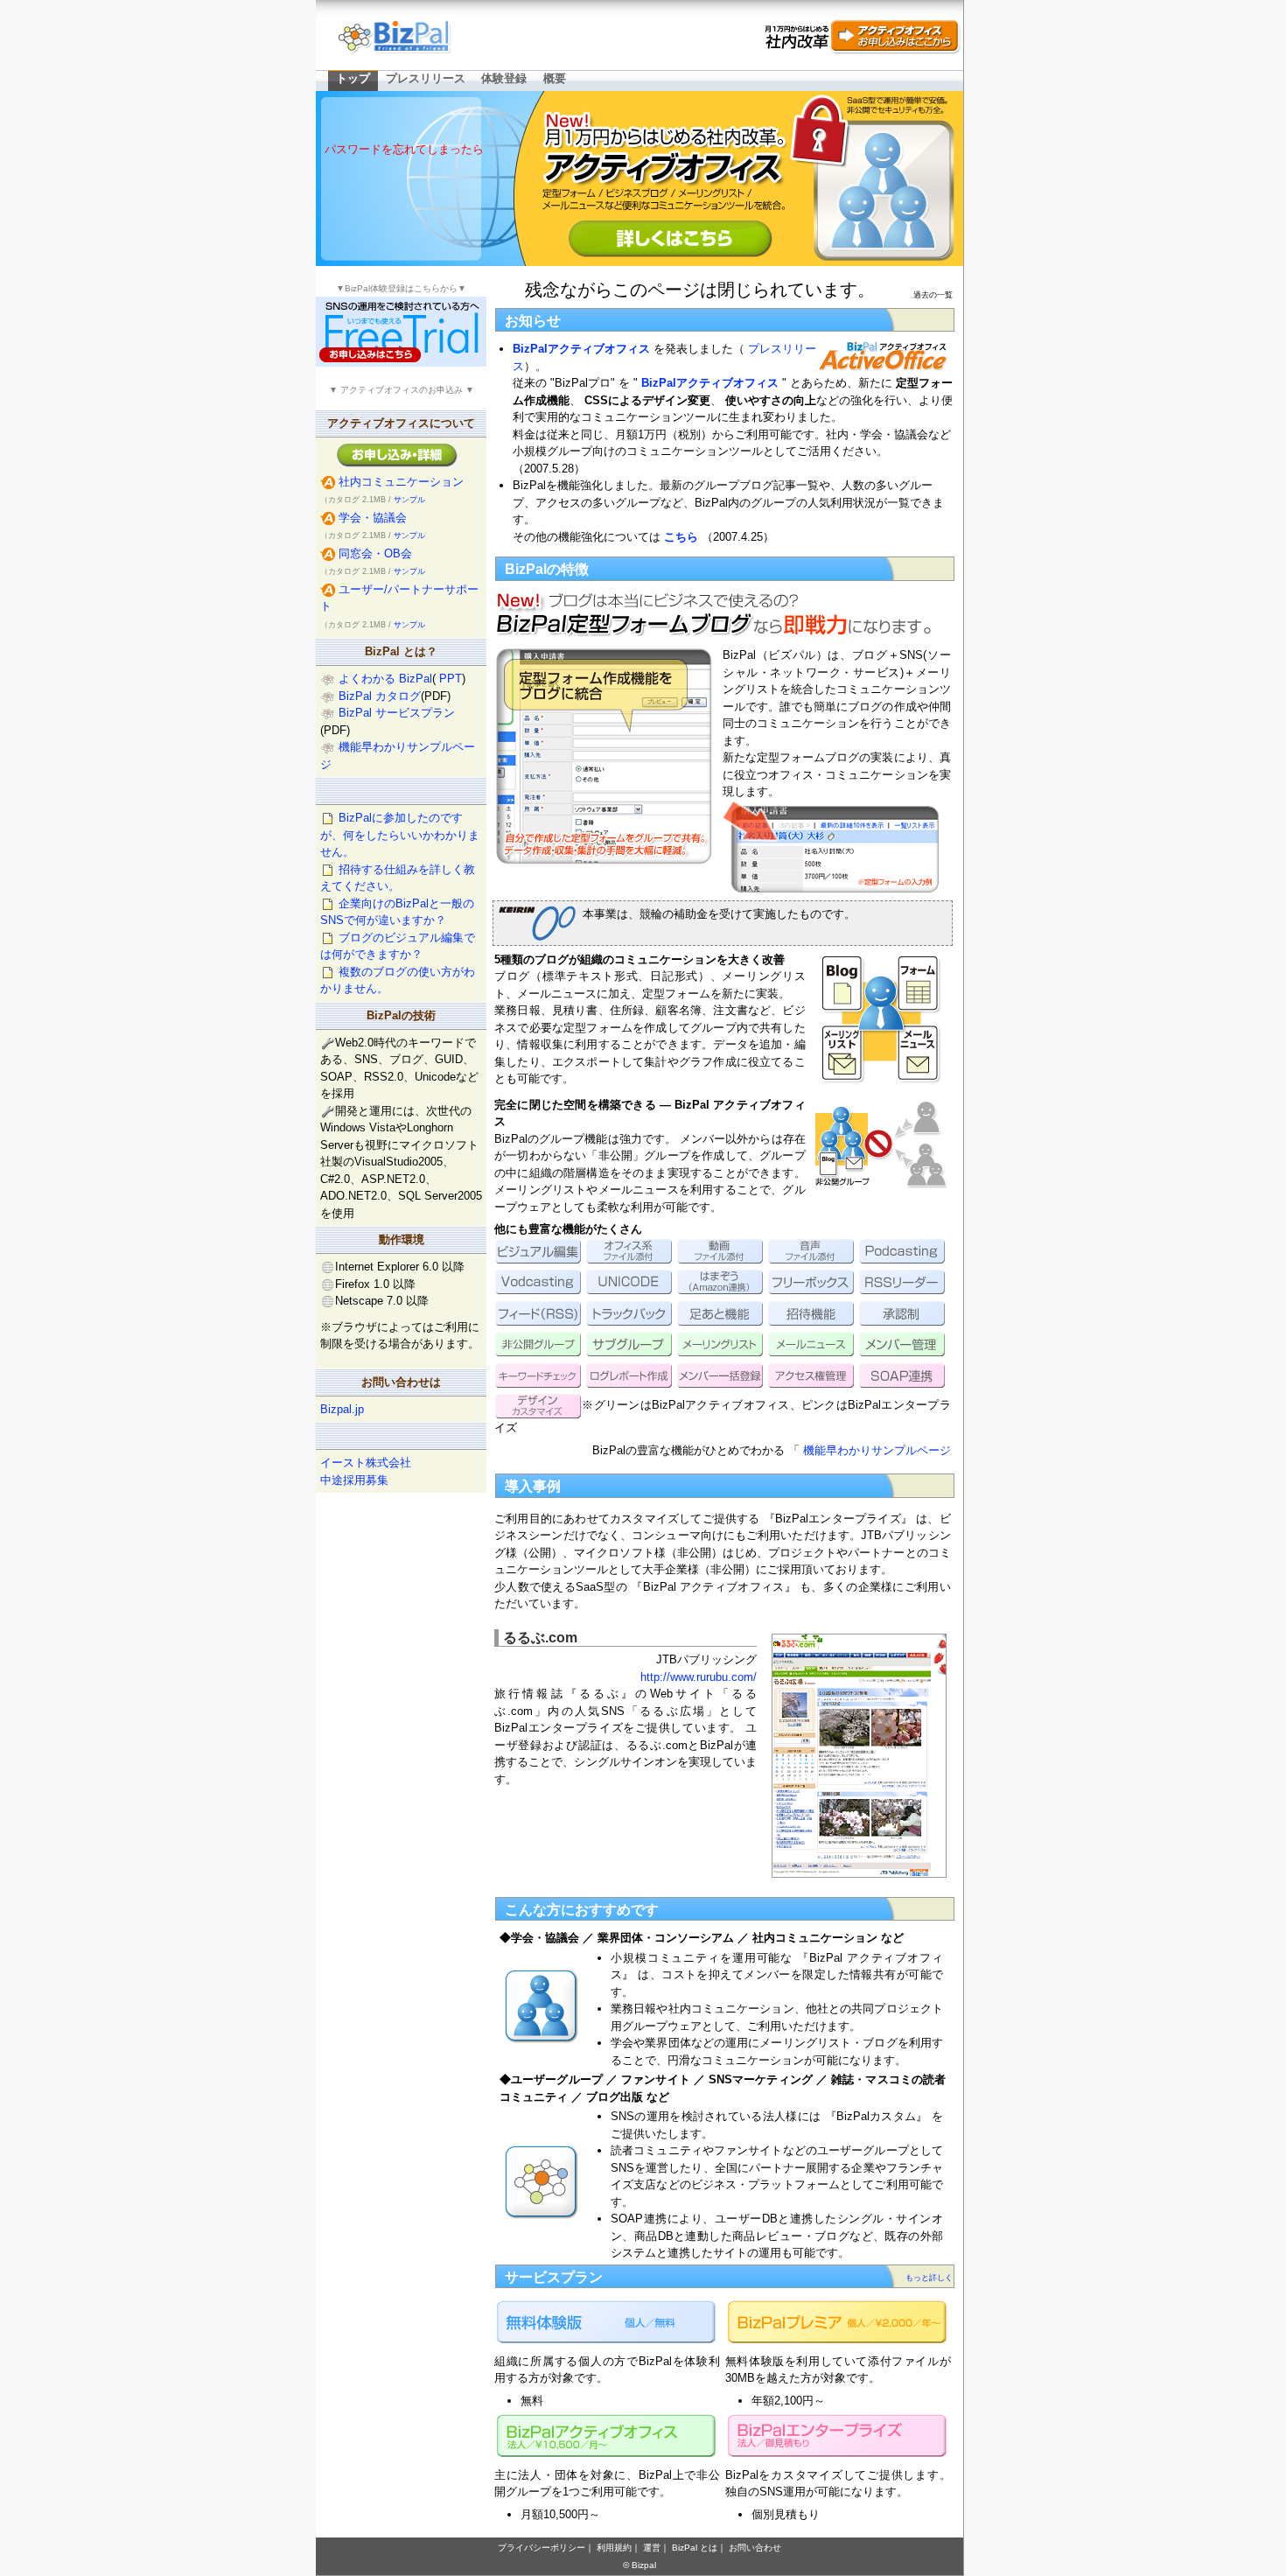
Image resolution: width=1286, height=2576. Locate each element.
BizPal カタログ (380, 696)
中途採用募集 (354, 1480)
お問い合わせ (755, 2548)
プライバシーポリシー (542, 2548)
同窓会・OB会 (375, 553)
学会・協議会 (373, 518)
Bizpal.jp (342, 1409)
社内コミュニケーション (401, 482)
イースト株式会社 (366, 1463)
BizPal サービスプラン (397, 713)
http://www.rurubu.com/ (699, 1677)
